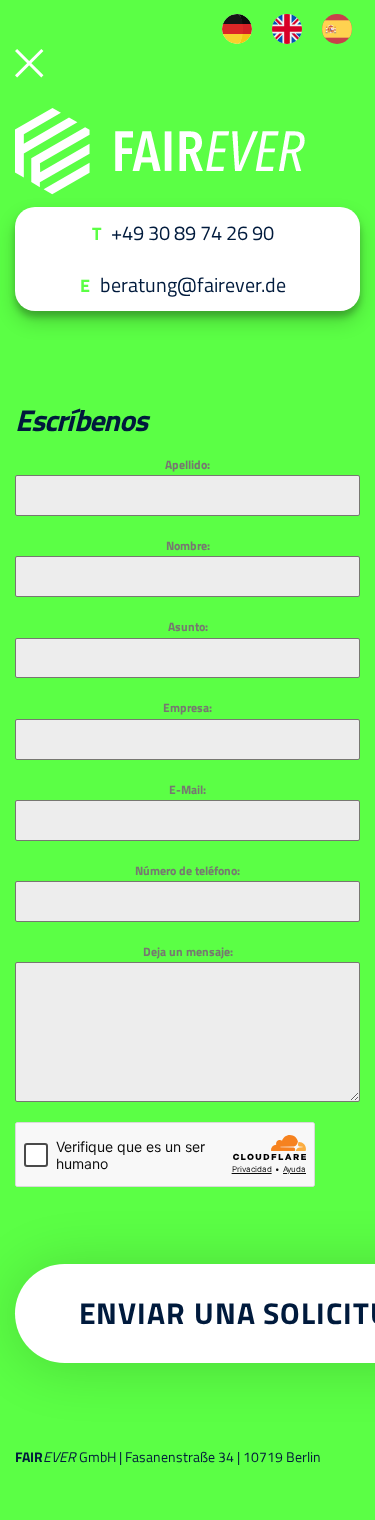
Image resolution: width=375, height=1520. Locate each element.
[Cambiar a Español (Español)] (337, 29)
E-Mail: (187, 789)
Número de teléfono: (187, 870)
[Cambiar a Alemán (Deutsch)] (237, 29)
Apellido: (187, 464)
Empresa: (187, 707)
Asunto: (188, 626)
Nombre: (188, 545)
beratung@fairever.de (193, 284)
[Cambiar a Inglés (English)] (287, 29)
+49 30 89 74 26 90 (192, 232)
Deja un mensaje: (188, 951)
